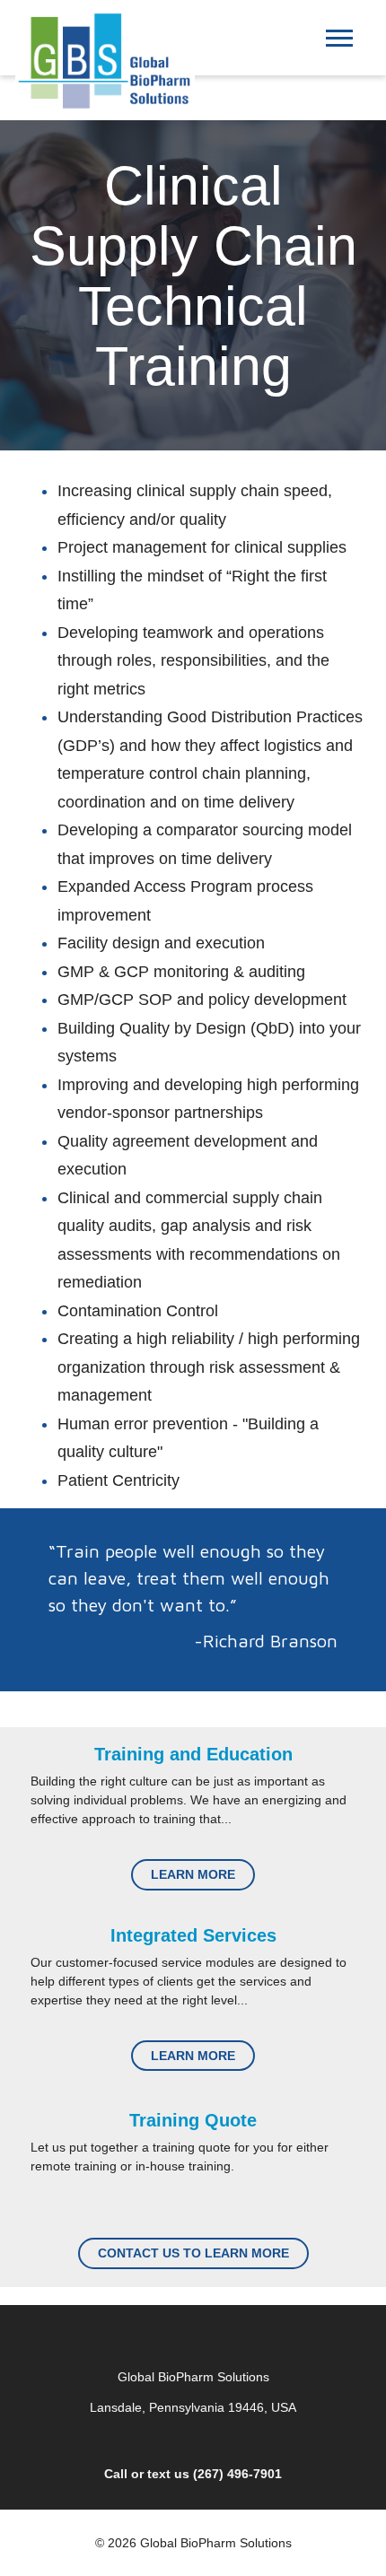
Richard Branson (270, 1641)
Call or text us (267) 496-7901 (193, 2474)
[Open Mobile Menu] (344, 43)
